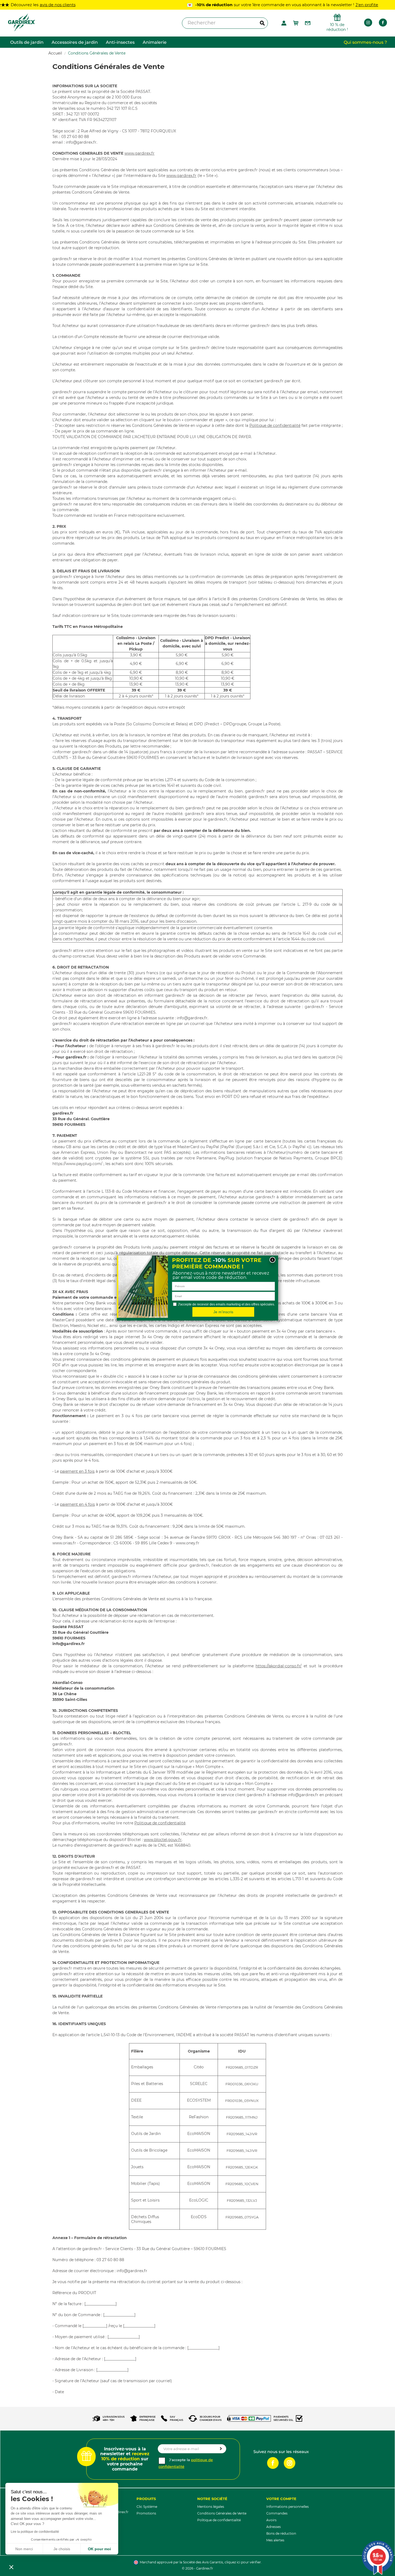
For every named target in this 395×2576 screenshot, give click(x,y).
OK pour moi (99, 2549)
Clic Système (147, 2507)
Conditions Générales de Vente (222, 2513)
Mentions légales (211, 2507)
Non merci (24, 2549)
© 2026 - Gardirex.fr (198, 2568)
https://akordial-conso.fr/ (279, 1666)
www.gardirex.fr (139, 153)
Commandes (277, 2513)
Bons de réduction (281, 2533)
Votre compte (281, 2499)
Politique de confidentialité (275, 425)
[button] (11, 2567)
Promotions (146, 2513)
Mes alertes (275, 2540)
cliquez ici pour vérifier (243, 2562)
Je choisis (62, 2549)
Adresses (274, 2527)
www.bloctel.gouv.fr (163, 1840)
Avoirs (271, 2520)
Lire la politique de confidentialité (35, 2532)
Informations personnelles (288, 2507)
